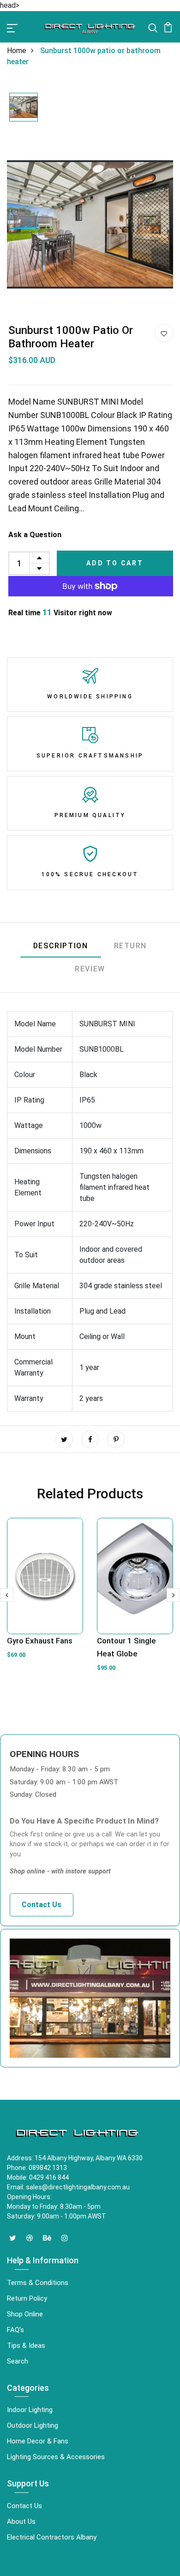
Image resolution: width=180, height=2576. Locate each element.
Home (17, 51)
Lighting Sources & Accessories (56, 2457)
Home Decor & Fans (38, 2441)
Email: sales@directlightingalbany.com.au (68, 2187)
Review (90, 969)
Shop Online (25, 2314)
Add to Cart (115, 563)
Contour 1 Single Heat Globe (126, 1647)
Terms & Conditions (38, 2283)
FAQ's (15, 2330)
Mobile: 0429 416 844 (38, 2177)
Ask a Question (35, 535)
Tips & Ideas (26, 2346)
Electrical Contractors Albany (52, 2537)
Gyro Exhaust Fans (40, 1641)
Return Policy (27, 2298)
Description (61, 946)
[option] (24, 108)
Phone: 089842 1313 (37, 2168)
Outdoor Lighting (33, 2425)
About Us (21, 2521)
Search (18, 2361)
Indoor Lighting (30, 2410)
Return (131, 946)
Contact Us (42, 1905)
